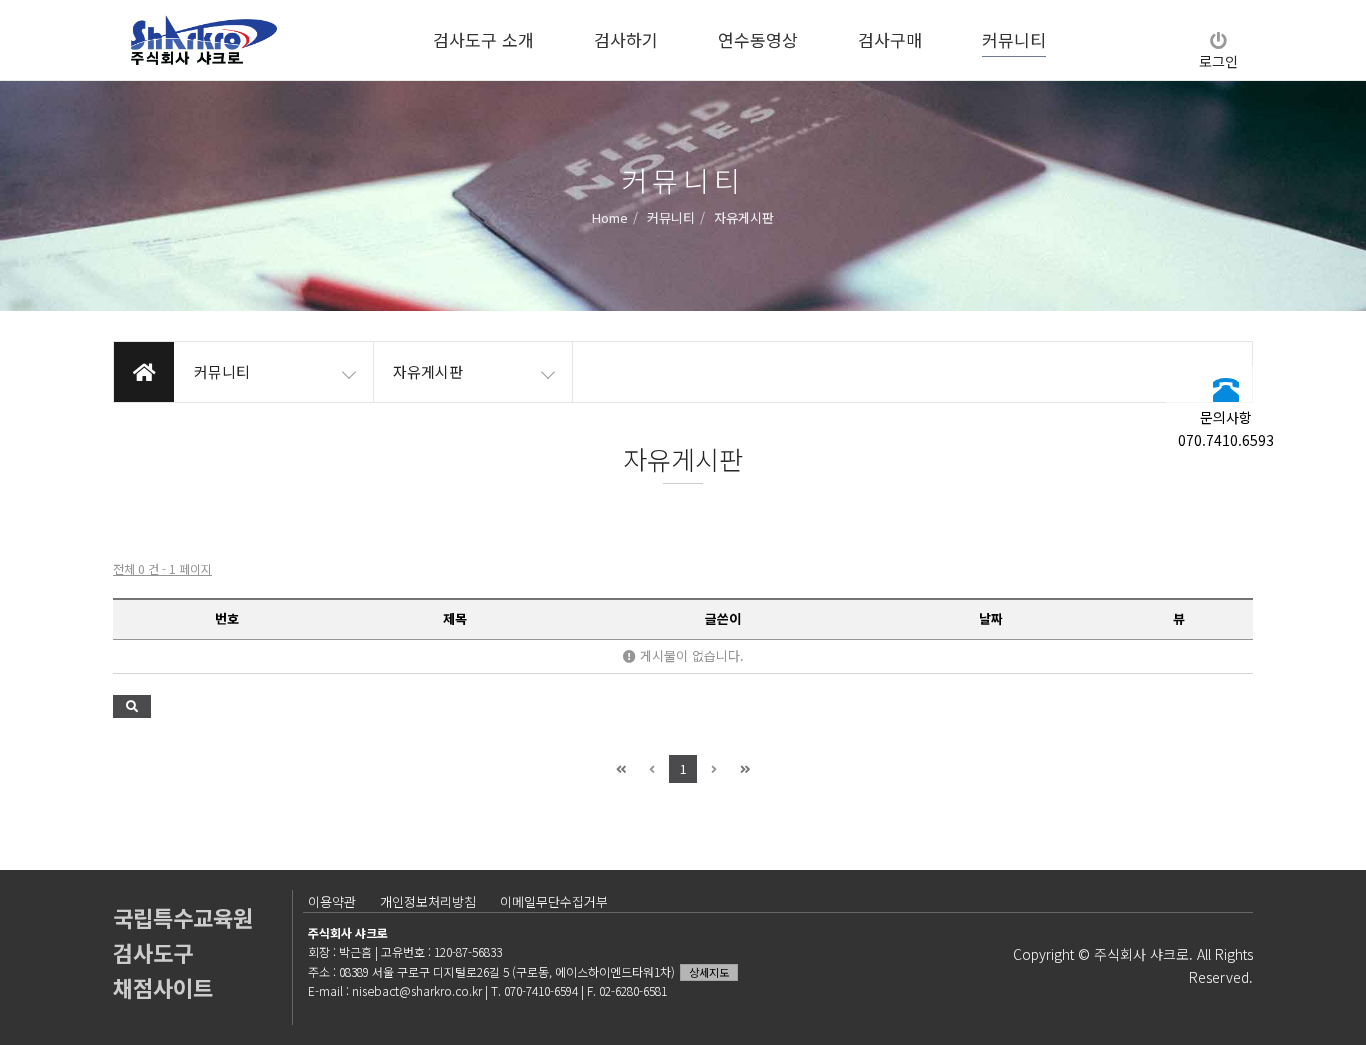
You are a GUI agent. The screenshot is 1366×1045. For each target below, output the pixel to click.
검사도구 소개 (483, 39)
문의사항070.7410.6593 (1226, 428)
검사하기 (626, 39)
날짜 (991, 618)
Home (610, 216)
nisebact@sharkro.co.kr (417, 990)
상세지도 (709, 972)
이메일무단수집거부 (554, 901)
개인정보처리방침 (428, 901)
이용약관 (332, 901)
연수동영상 (758, 39)
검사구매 (890, 39)
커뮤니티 (1014, 39)
